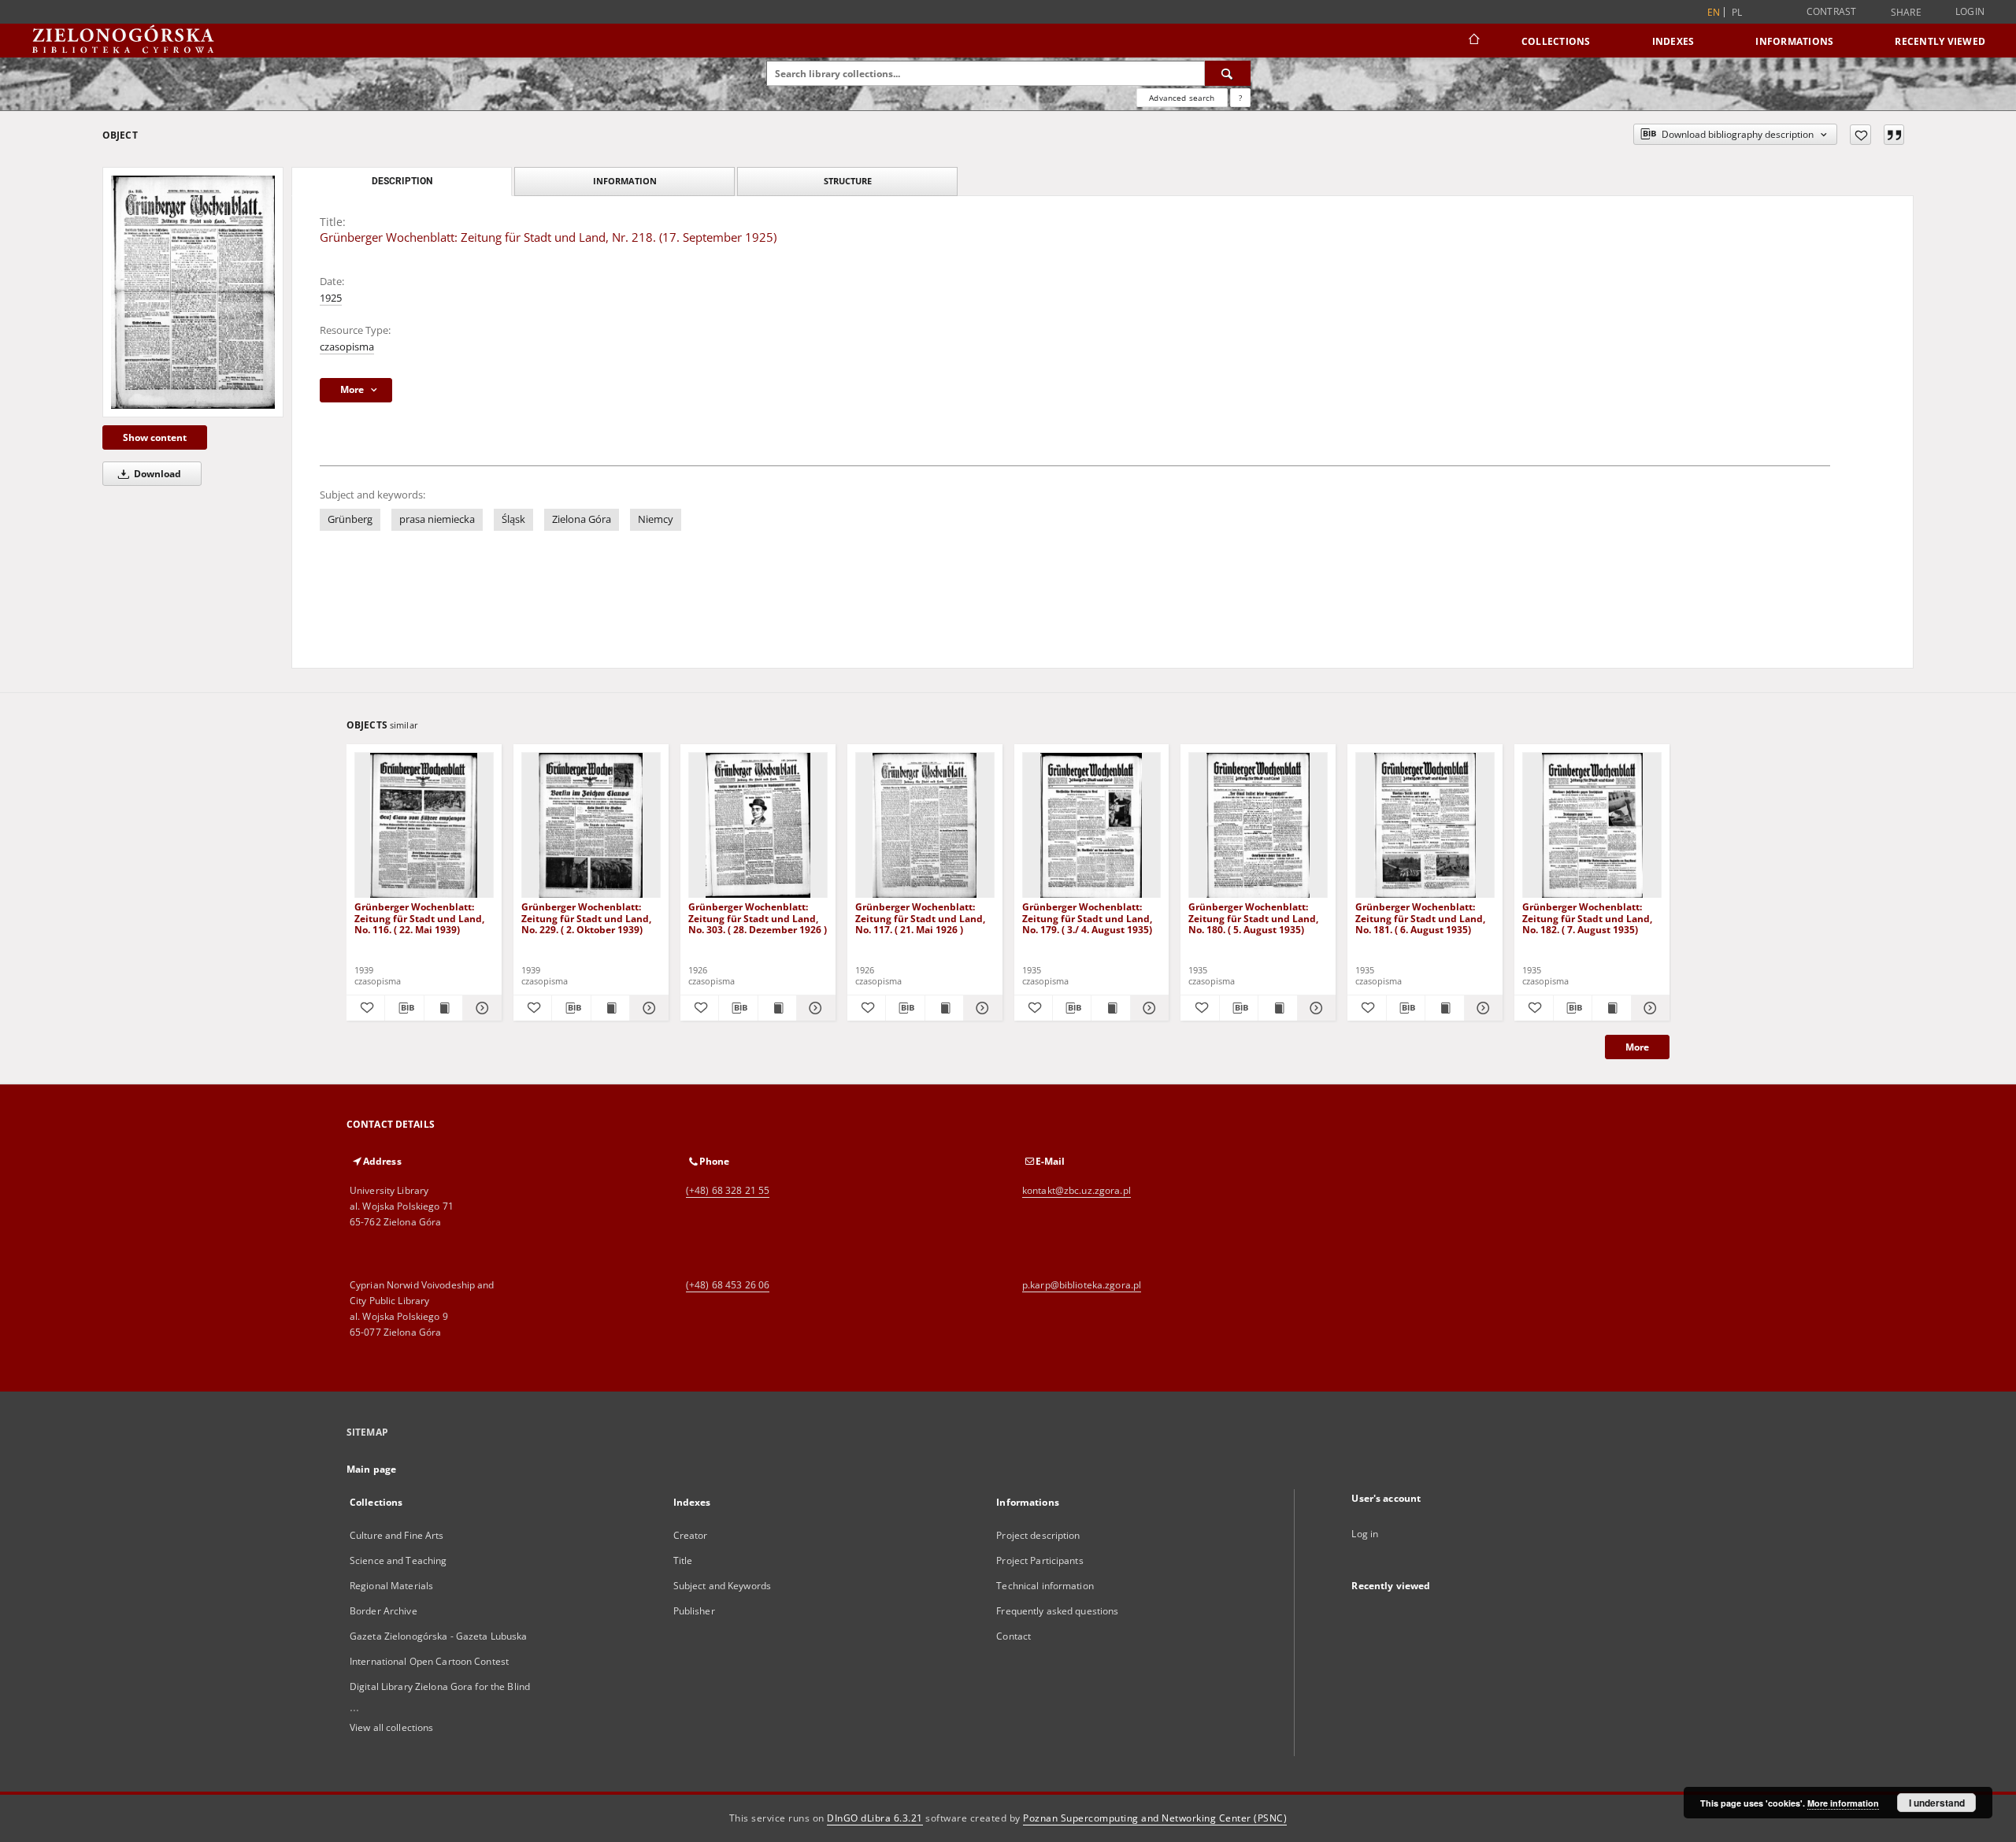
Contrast (1832, 11)
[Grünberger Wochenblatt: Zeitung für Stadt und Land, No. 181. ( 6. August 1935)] (1425, 826)
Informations (1794, 41)
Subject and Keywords (722, 1586)
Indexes (1673, 41)
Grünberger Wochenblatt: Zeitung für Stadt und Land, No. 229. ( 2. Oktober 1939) (586, 918)
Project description (1038, 1535)
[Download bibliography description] (404, 1008)
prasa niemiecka (437, 519)
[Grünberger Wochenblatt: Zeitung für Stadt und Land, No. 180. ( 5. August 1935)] (1258, 826)
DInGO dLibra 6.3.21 (875, 1818)
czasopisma (347, 347)
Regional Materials (391, 1586)
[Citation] (1894, 135)
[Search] (1228, 73)
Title (683, 1560)
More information (1843, 1803)
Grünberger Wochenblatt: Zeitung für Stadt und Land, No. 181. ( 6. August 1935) (1420, 918)
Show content (155, 437)
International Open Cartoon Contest (429, 1661)
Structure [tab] (848, 181)
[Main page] (1473, 41)
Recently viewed (1940, 41)
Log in (1365, 1534)
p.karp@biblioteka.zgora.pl (1082, 1285)
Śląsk (513, 519)
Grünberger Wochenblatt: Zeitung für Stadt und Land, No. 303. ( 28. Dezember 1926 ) (758, 918)
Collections (1556, 41)
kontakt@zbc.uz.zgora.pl (1077, 1190)
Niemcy (656, 519)
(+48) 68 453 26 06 (728, 1285)
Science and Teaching (398, 1560)
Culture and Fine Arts (397, 1535)
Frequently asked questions (1057, 1611)
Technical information (1045, 1586)
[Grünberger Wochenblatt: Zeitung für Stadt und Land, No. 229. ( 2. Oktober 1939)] (591, 826)
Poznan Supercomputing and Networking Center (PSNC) (1155, 1818)
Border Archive (384, 1611)
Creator (691, 1535)
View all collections (391, 1727)
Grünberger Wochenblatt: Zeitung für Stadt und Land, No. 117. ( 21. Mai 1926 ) (920, 918)
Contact (1014, 1636)
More (1637, 1047)
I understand (1937, 1803)
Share (1906, 13)
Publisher (694, 1611)
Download (156, 474)
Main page (371, 1469)
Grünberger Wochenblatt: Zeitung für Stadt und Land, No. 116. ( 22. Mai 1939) (419, 918)
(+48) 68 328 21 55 (728, 1190)
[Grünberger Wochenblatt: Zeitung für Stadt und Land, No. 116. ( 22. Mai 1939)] (424, 826)
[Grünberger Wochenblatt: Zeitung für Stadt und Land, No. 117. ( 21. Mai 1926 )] (925, 826)
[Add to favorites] (1860, 135)
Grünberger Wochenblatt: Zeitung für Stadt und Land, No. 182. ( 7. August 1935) (1587, 918)
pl (1737, 12)
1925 (331, 298)
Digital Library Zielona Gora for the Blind (440, 1686)
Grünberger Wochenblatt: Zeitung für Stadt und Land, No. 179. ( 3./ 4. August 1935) (1087, 918)
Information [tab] (625, 181)
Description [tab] (402, 181)
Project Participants (1039, 1560)
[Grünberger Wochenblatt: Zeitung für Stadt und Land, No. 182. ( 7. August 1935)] (1592, 826)
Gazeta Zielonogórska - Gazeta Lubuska (438, 1636)
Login (1970, 11)
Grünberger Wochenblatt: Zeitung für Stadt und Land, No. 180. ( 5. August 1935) (1253, 918)
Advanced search (1182, 98)
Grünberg (350, 519)
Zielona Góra (582, 519)
